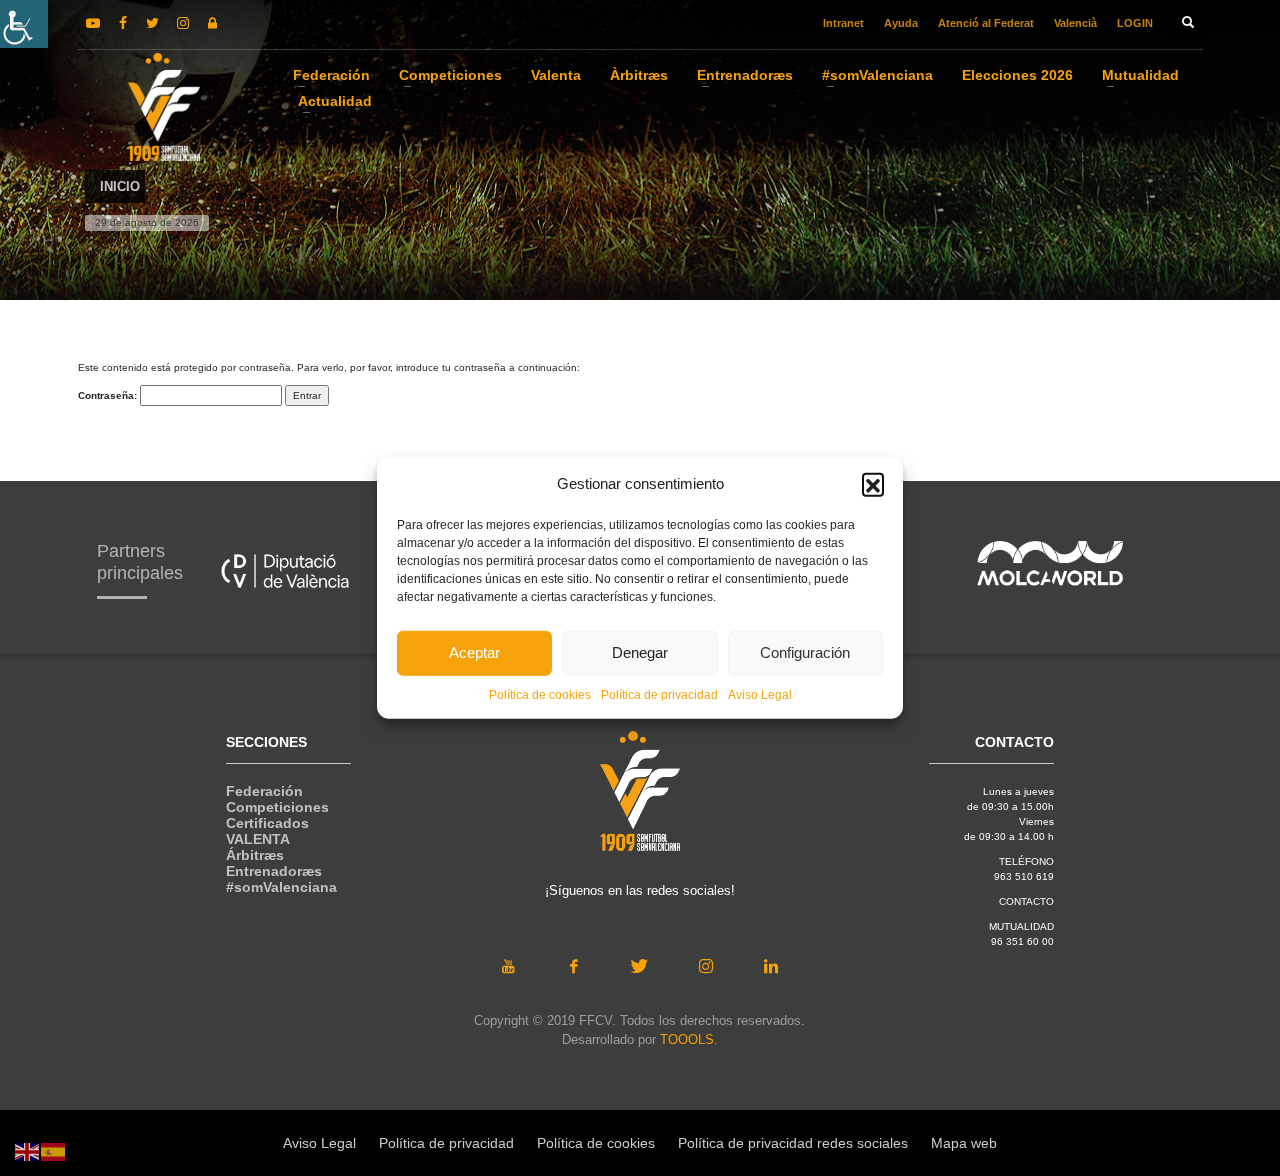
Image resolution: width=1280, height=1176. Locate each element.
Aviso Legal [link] (760, 694)
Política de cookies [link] (540, 694)
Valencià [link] (1075, 23)
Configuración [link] (805, 652)
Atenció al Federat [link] (986, 23)
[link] (24, 24)
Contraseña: (109, 395)
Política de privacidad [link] (659, 694)
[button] (873, 484)
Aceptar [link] (474, 652)
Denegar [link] (640, 652)
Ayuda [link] (901, 23)
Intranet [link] (843, 23)
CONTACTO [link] (1026, 901)
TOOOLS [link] (687, 1039)
